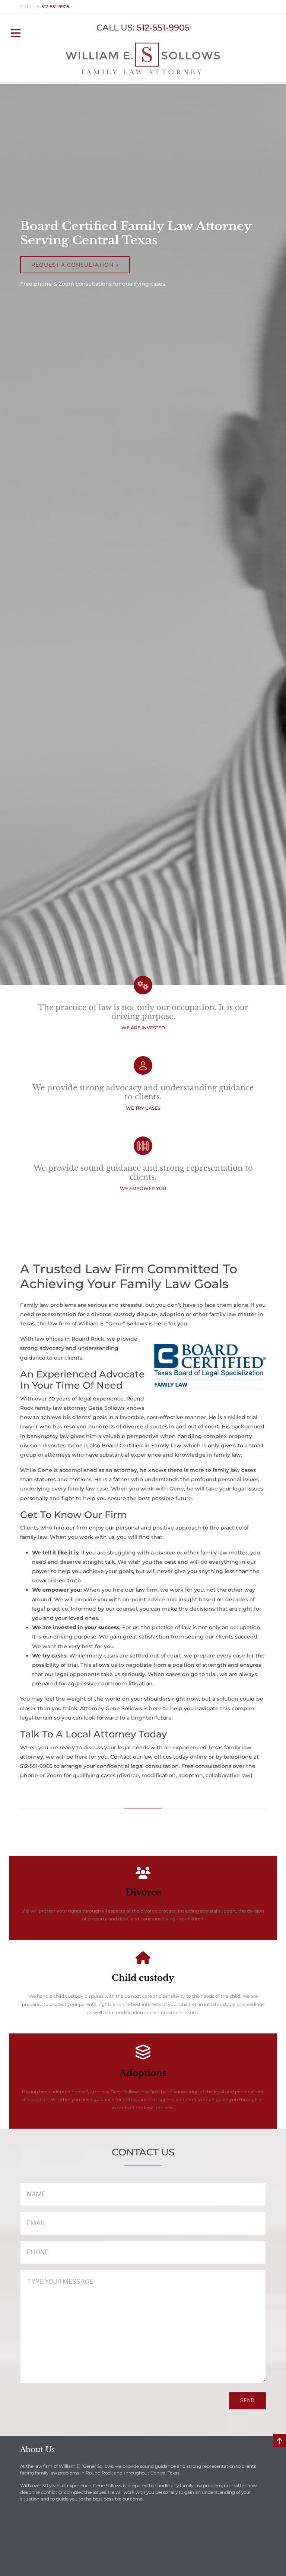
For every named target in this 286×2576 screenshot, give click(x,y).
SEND (247, 2400)
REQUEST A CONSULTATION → (75, 265)
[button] (16, 32)
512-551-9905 (55, 7)
